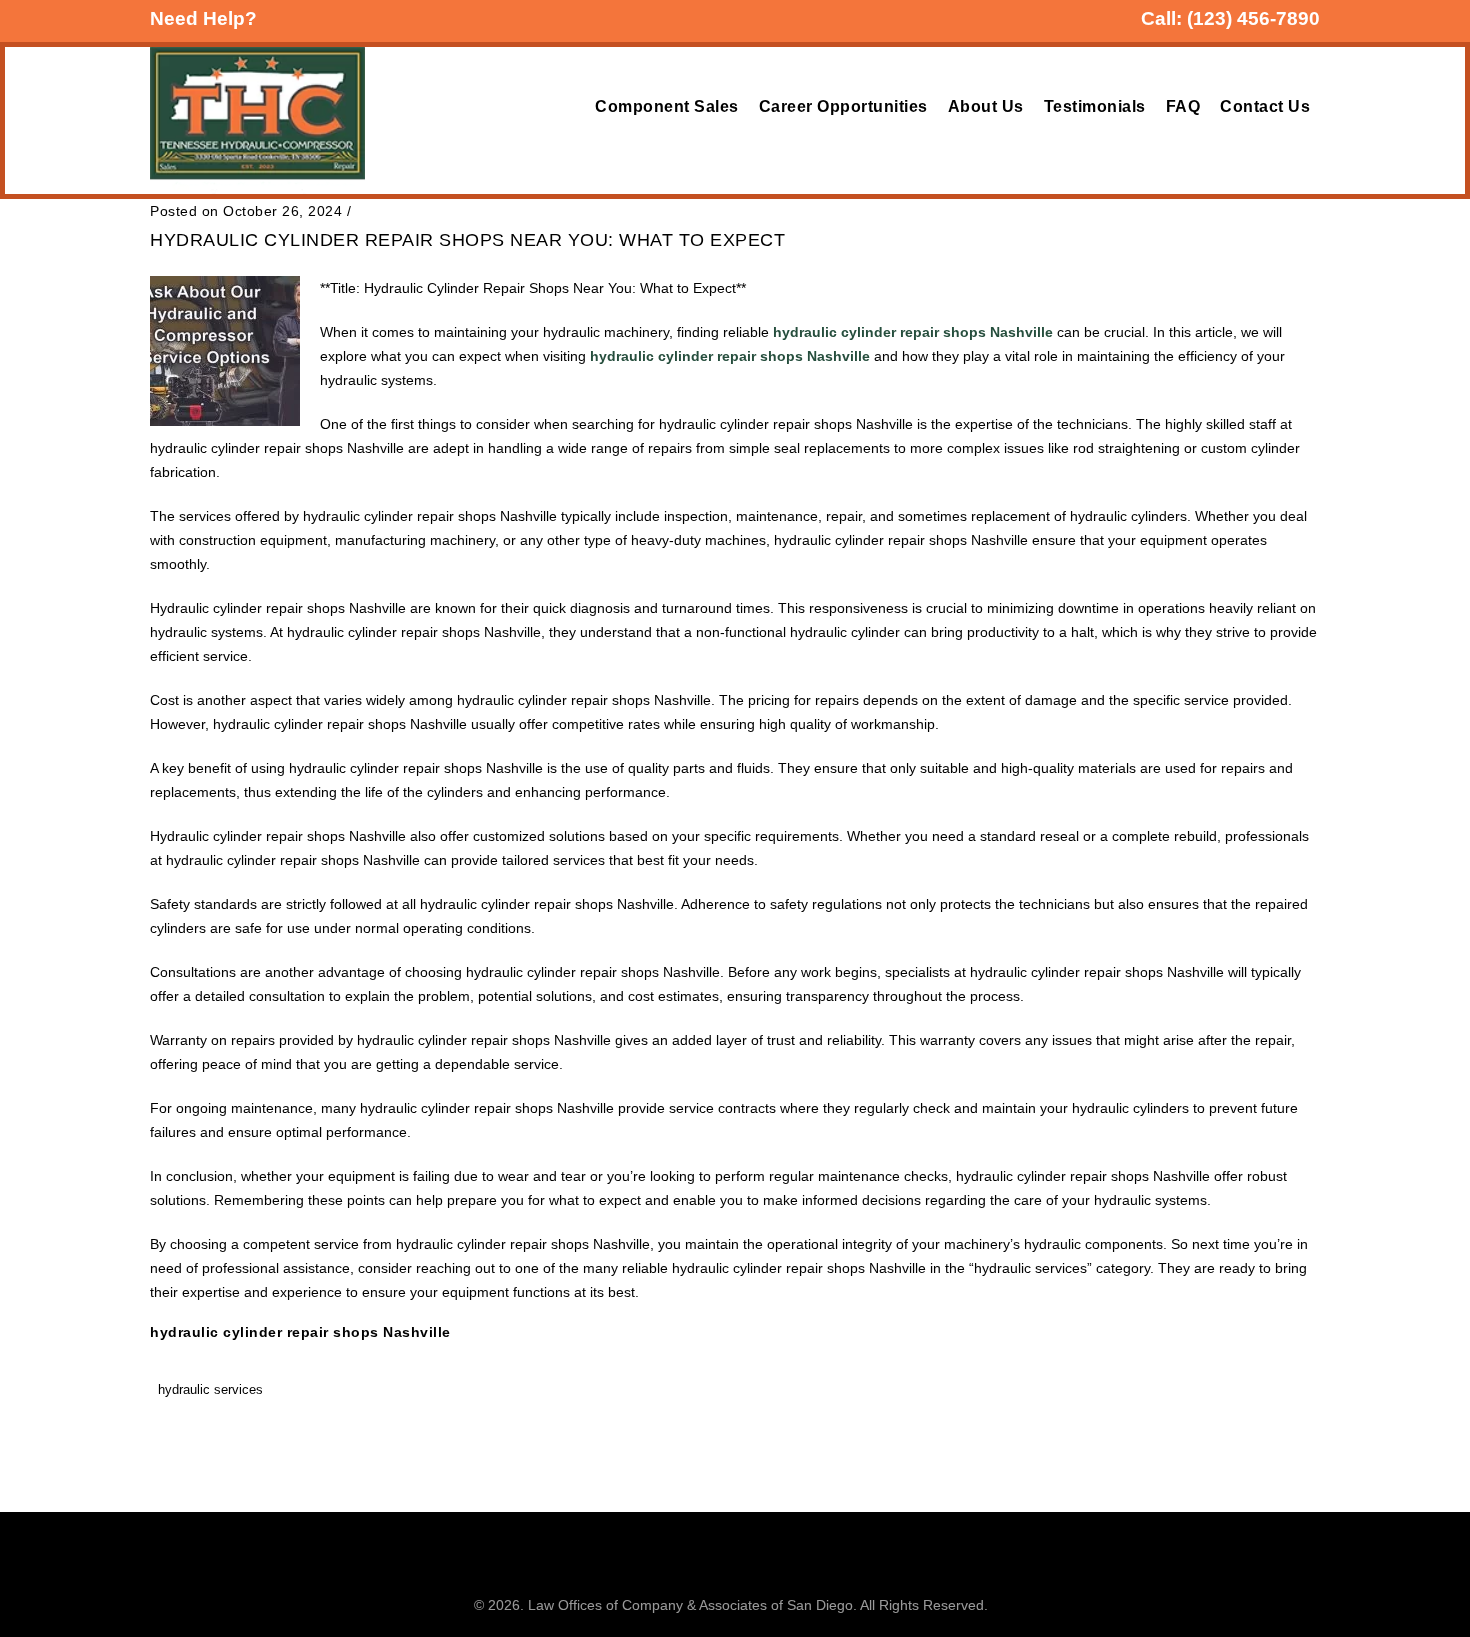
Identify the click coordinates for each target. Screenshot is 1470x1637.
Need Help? (203, 18)
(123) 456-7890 (1253, 18)
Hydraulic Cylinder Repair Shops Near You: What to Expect (467, 240)
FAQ (1183, 106)
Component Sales (667, 106)
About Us (986, 106)
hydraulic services (210, 1389)
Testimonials (1095, 106)
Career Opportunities (843, 106)
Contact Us (1265, 106)
